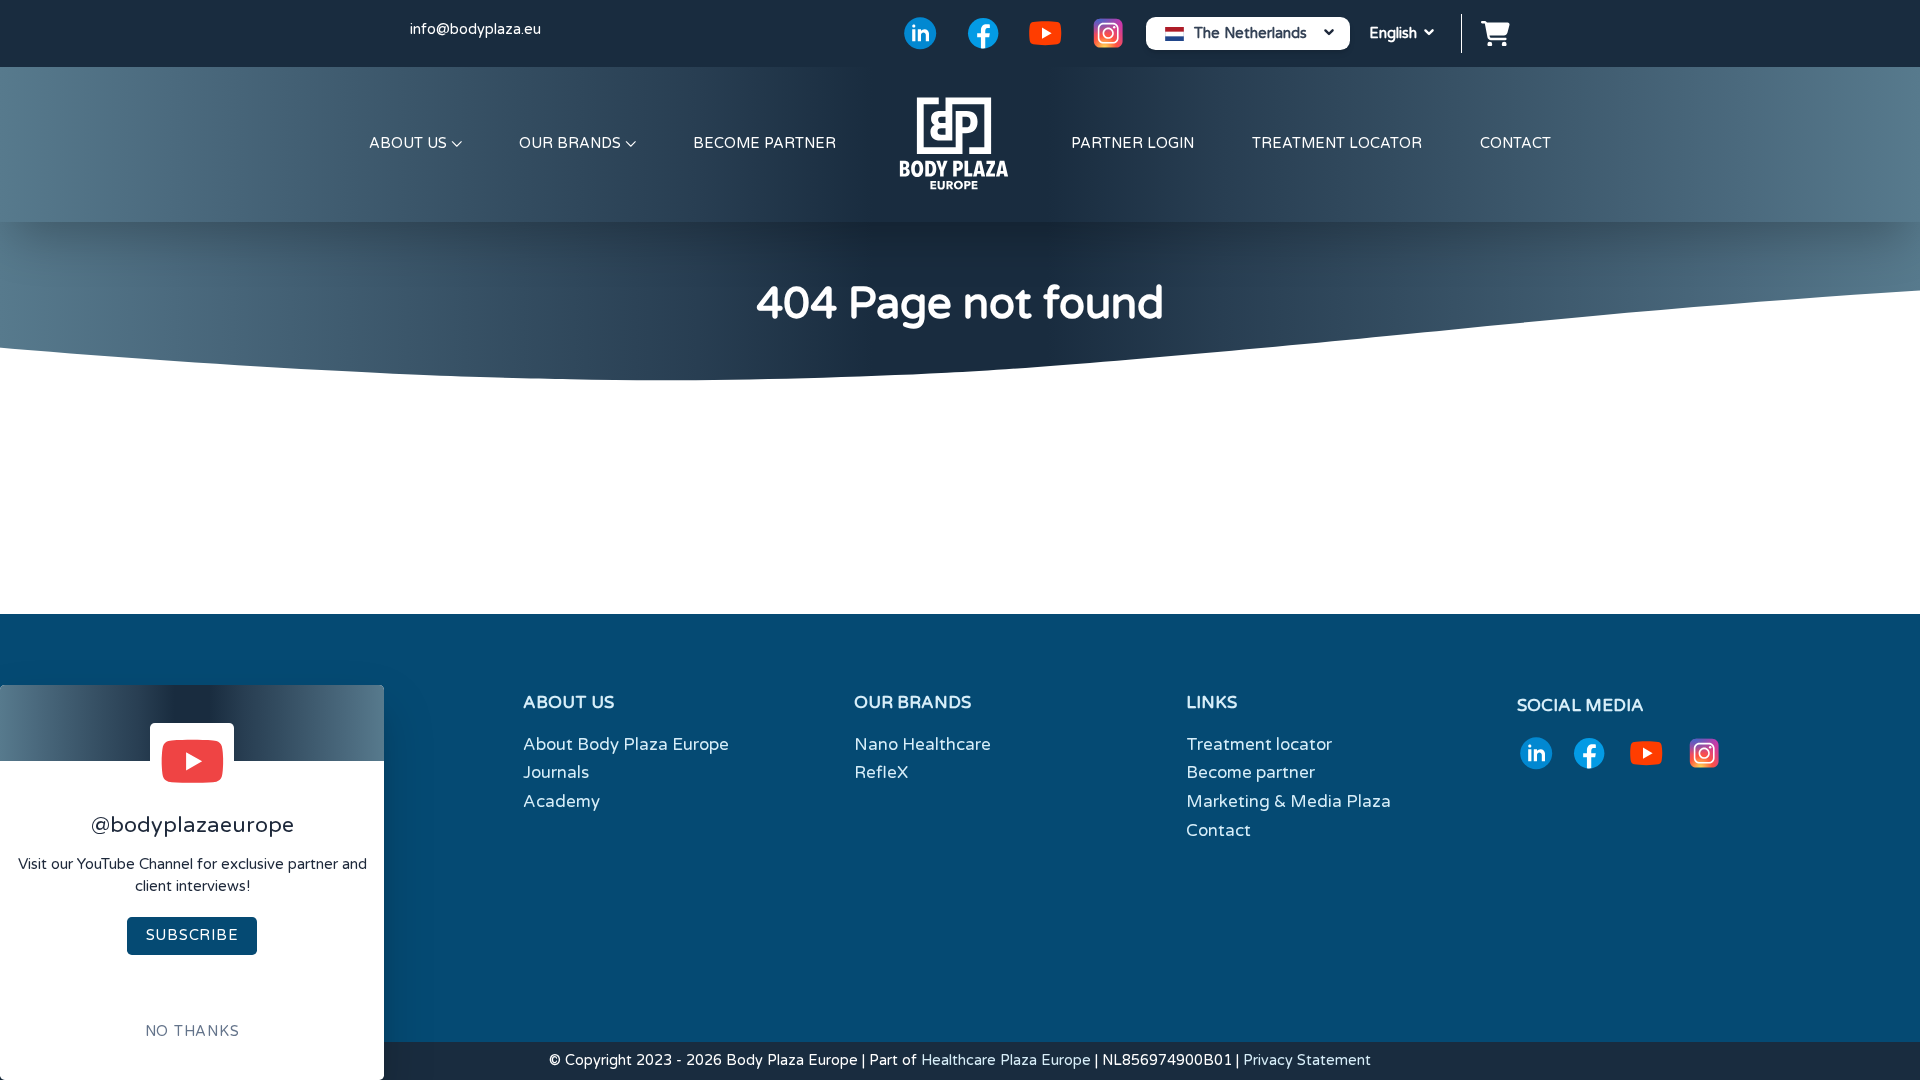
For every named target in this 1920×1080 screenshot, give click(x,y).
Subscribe (192, 935)
